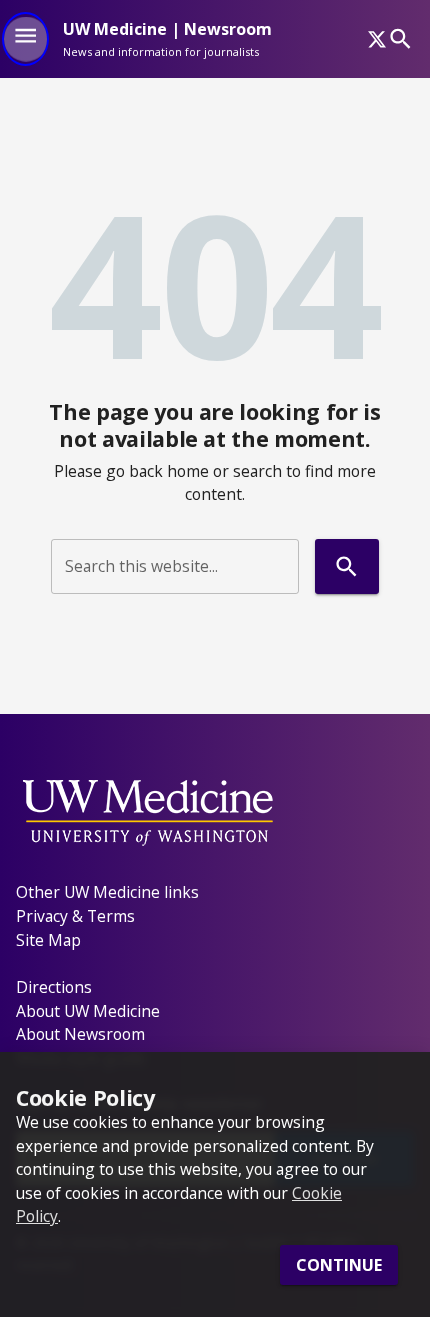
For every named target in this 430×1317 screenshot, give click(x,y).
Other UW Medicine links (107, 892)
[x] (377, 39)
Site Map (48, 940)
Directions (54, 987)
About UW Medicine (88, 1011)
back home (169, 471)
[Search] (400, 38)
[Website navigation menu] (25, 39)
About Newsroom (80, 1034)
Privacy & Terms (75, 916)
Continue (339, 1265)
